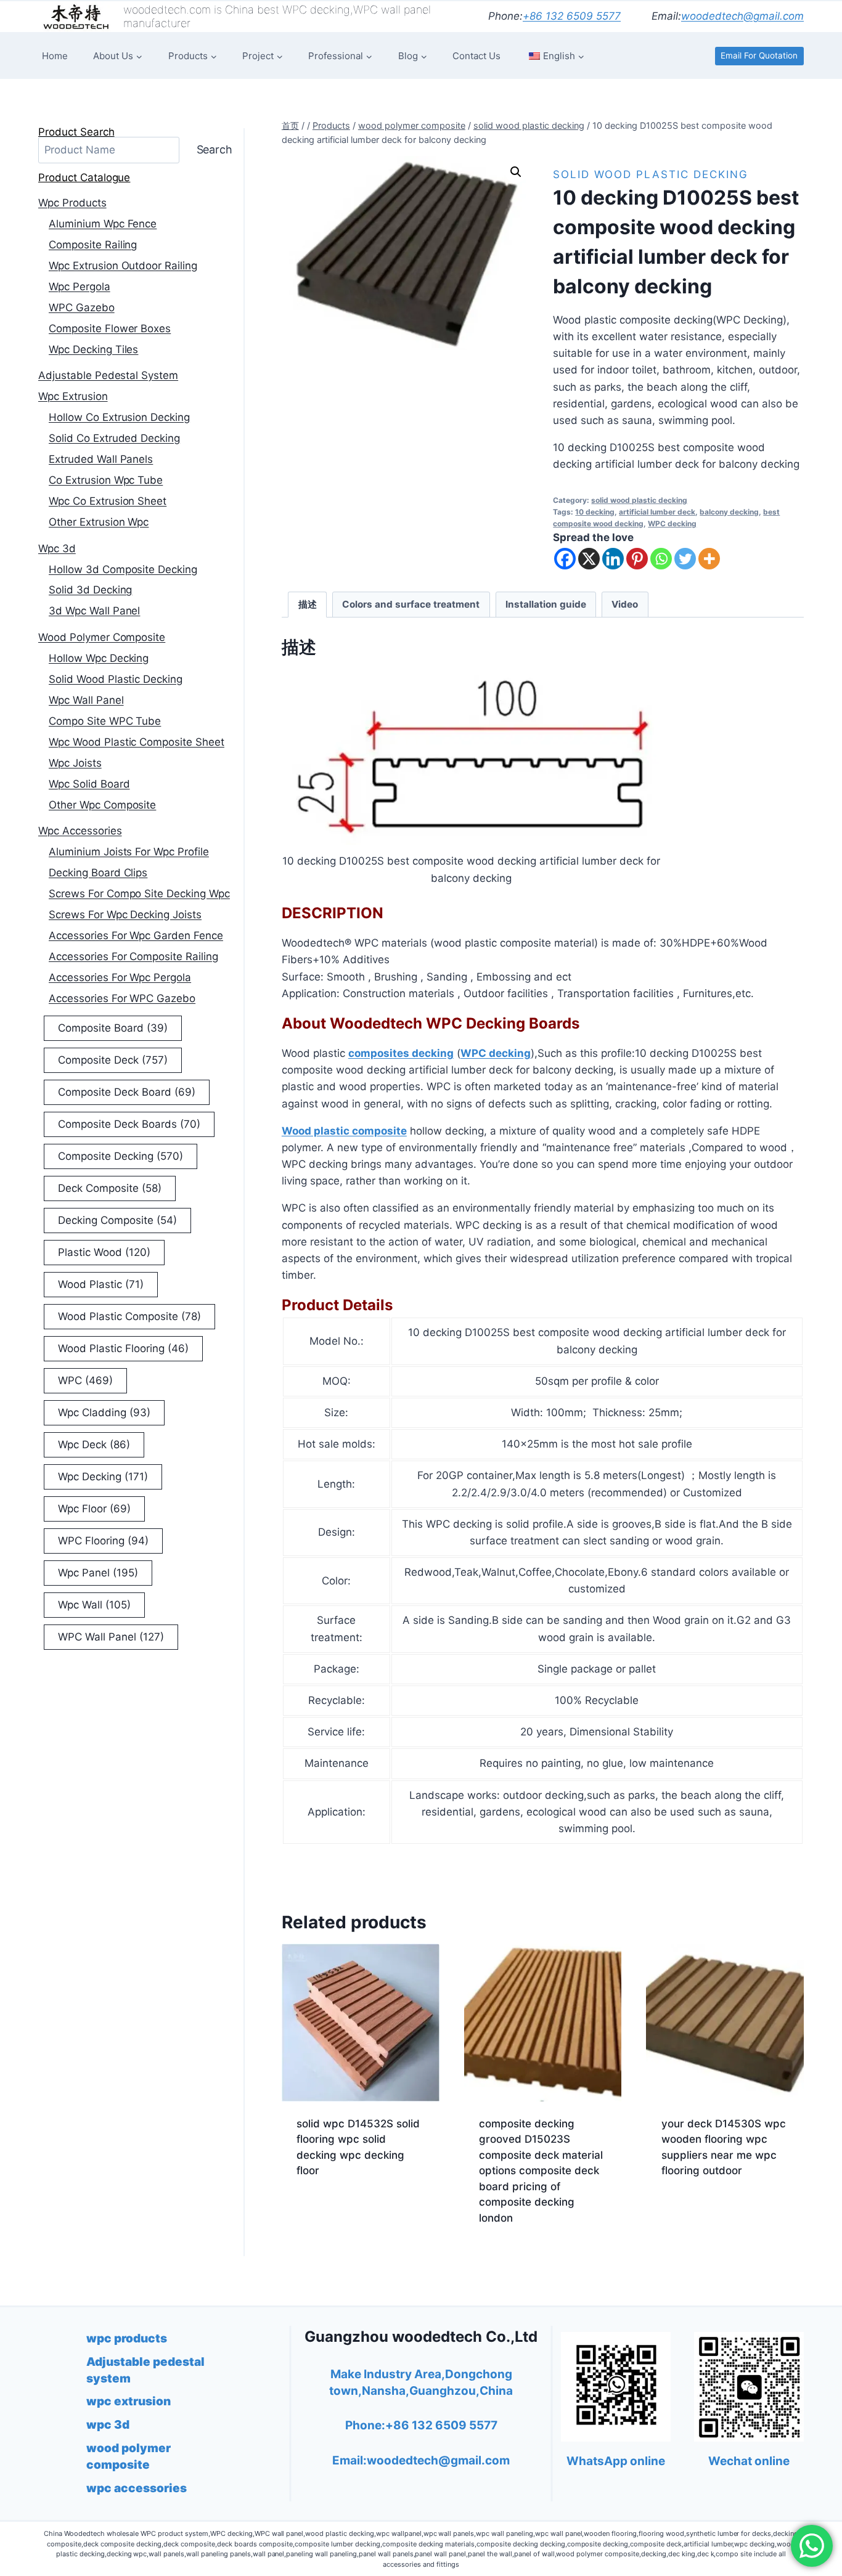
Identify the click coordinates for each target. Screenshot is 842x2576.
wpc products (72, 203)
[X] (589, 559)
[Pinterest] (637, 559)
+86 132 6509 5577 (572, 16)
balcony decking (729, 512)
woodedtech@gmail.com (742, 16)
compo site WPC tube (105, 721)
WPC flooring (103, 1541)
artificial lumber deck (657, 512)
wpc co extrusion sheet (108, 501)
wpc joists (75, 763)
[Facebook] (565, 559)
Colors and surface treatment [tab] (411, 604)
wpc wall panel (86, 700)
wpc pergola (80, 287)
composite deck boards (129, 1124)
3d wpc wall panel (94, 611)
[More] (709, 559)
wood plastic (101, 1284)
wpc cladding (104, 1412)
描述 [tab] (308, 604)
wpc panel (98, 1573)
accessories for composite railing (133, 956)
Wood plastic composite (344, 1131)
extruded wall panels (101, 459)
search (215, 149)
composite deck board (127, 1092)
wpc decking (103, 1477)
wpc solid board (89, 784)
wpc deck (94, 1445)
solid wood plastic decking (651, 174)
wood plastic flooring (123, 1348)
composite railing (93, 245)
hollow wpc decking (99, 658)
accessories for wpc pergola (120, 977)
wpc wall (94, 1605)
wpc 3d (57, 548)
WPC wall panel (111, 1637)
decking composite (117, 1220)
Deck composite (110, 1188)
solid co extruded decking (114, 438)
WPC (85, 1380)
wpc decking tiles (93, 349)
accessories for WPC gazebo (122, 998)
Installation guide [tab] (546, 604)
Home (55, 56)
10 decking (595, 512)
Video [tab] (625, 604)
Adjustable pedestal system (108, 375)
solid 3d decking (90, 590)
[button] (516, 172)
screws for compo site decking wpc (139, 894)
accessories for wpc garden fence (136, 935)
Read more (323, 2210)
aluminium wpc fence (103, 224)
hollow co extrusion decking (119, 417)
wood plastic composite (129, 1316)
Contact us (476, 56)
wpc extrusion (73, 396)
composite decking (121, 1156)
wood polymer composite (102, 637)
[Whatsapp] (661, 559)
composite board (113, 1028)
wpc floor (94, 1509)
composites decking (401, 1053)
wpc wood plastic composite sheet (137, 742)
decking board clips (98, 873)
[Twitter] (685, 559)
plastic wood (104, 1252)
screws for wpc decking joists (125, 915)
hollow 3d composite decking (123, 569)
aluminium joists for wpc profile (129, 852)
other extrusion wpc (99, 522)
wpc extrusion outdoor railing (123, 266)
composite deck (113, 1060)
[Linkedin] (613, 559)
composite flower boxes (110, 328)
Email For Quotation (759, 55)
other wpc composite (102, 805)
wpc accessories (80, 831)
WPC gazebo (82, 308)
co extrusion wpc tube (106, 480)
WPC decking (672, 524)
